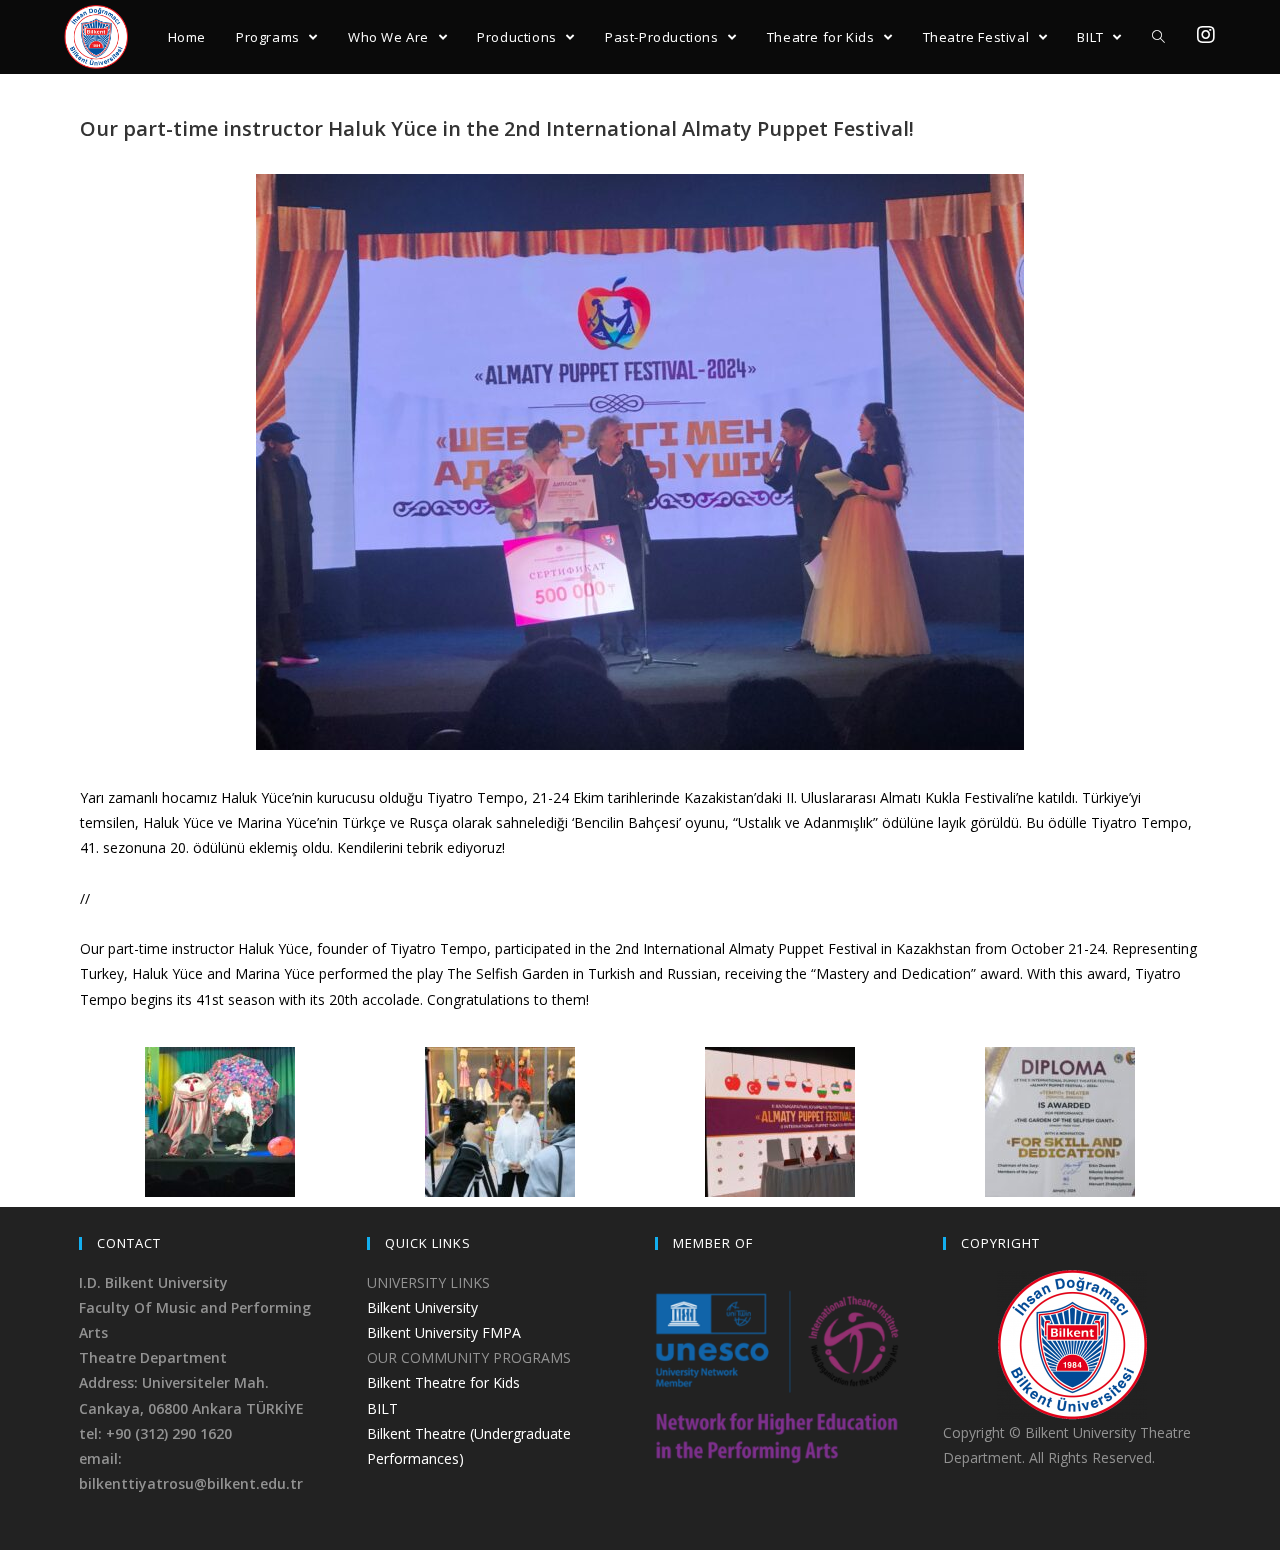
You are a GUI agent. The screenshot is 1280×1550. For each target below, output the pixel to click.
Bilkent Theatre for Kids (443, 1382)
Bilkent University (422, 1307)
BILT (382, 1408)
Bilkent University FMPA (444, 1332)
